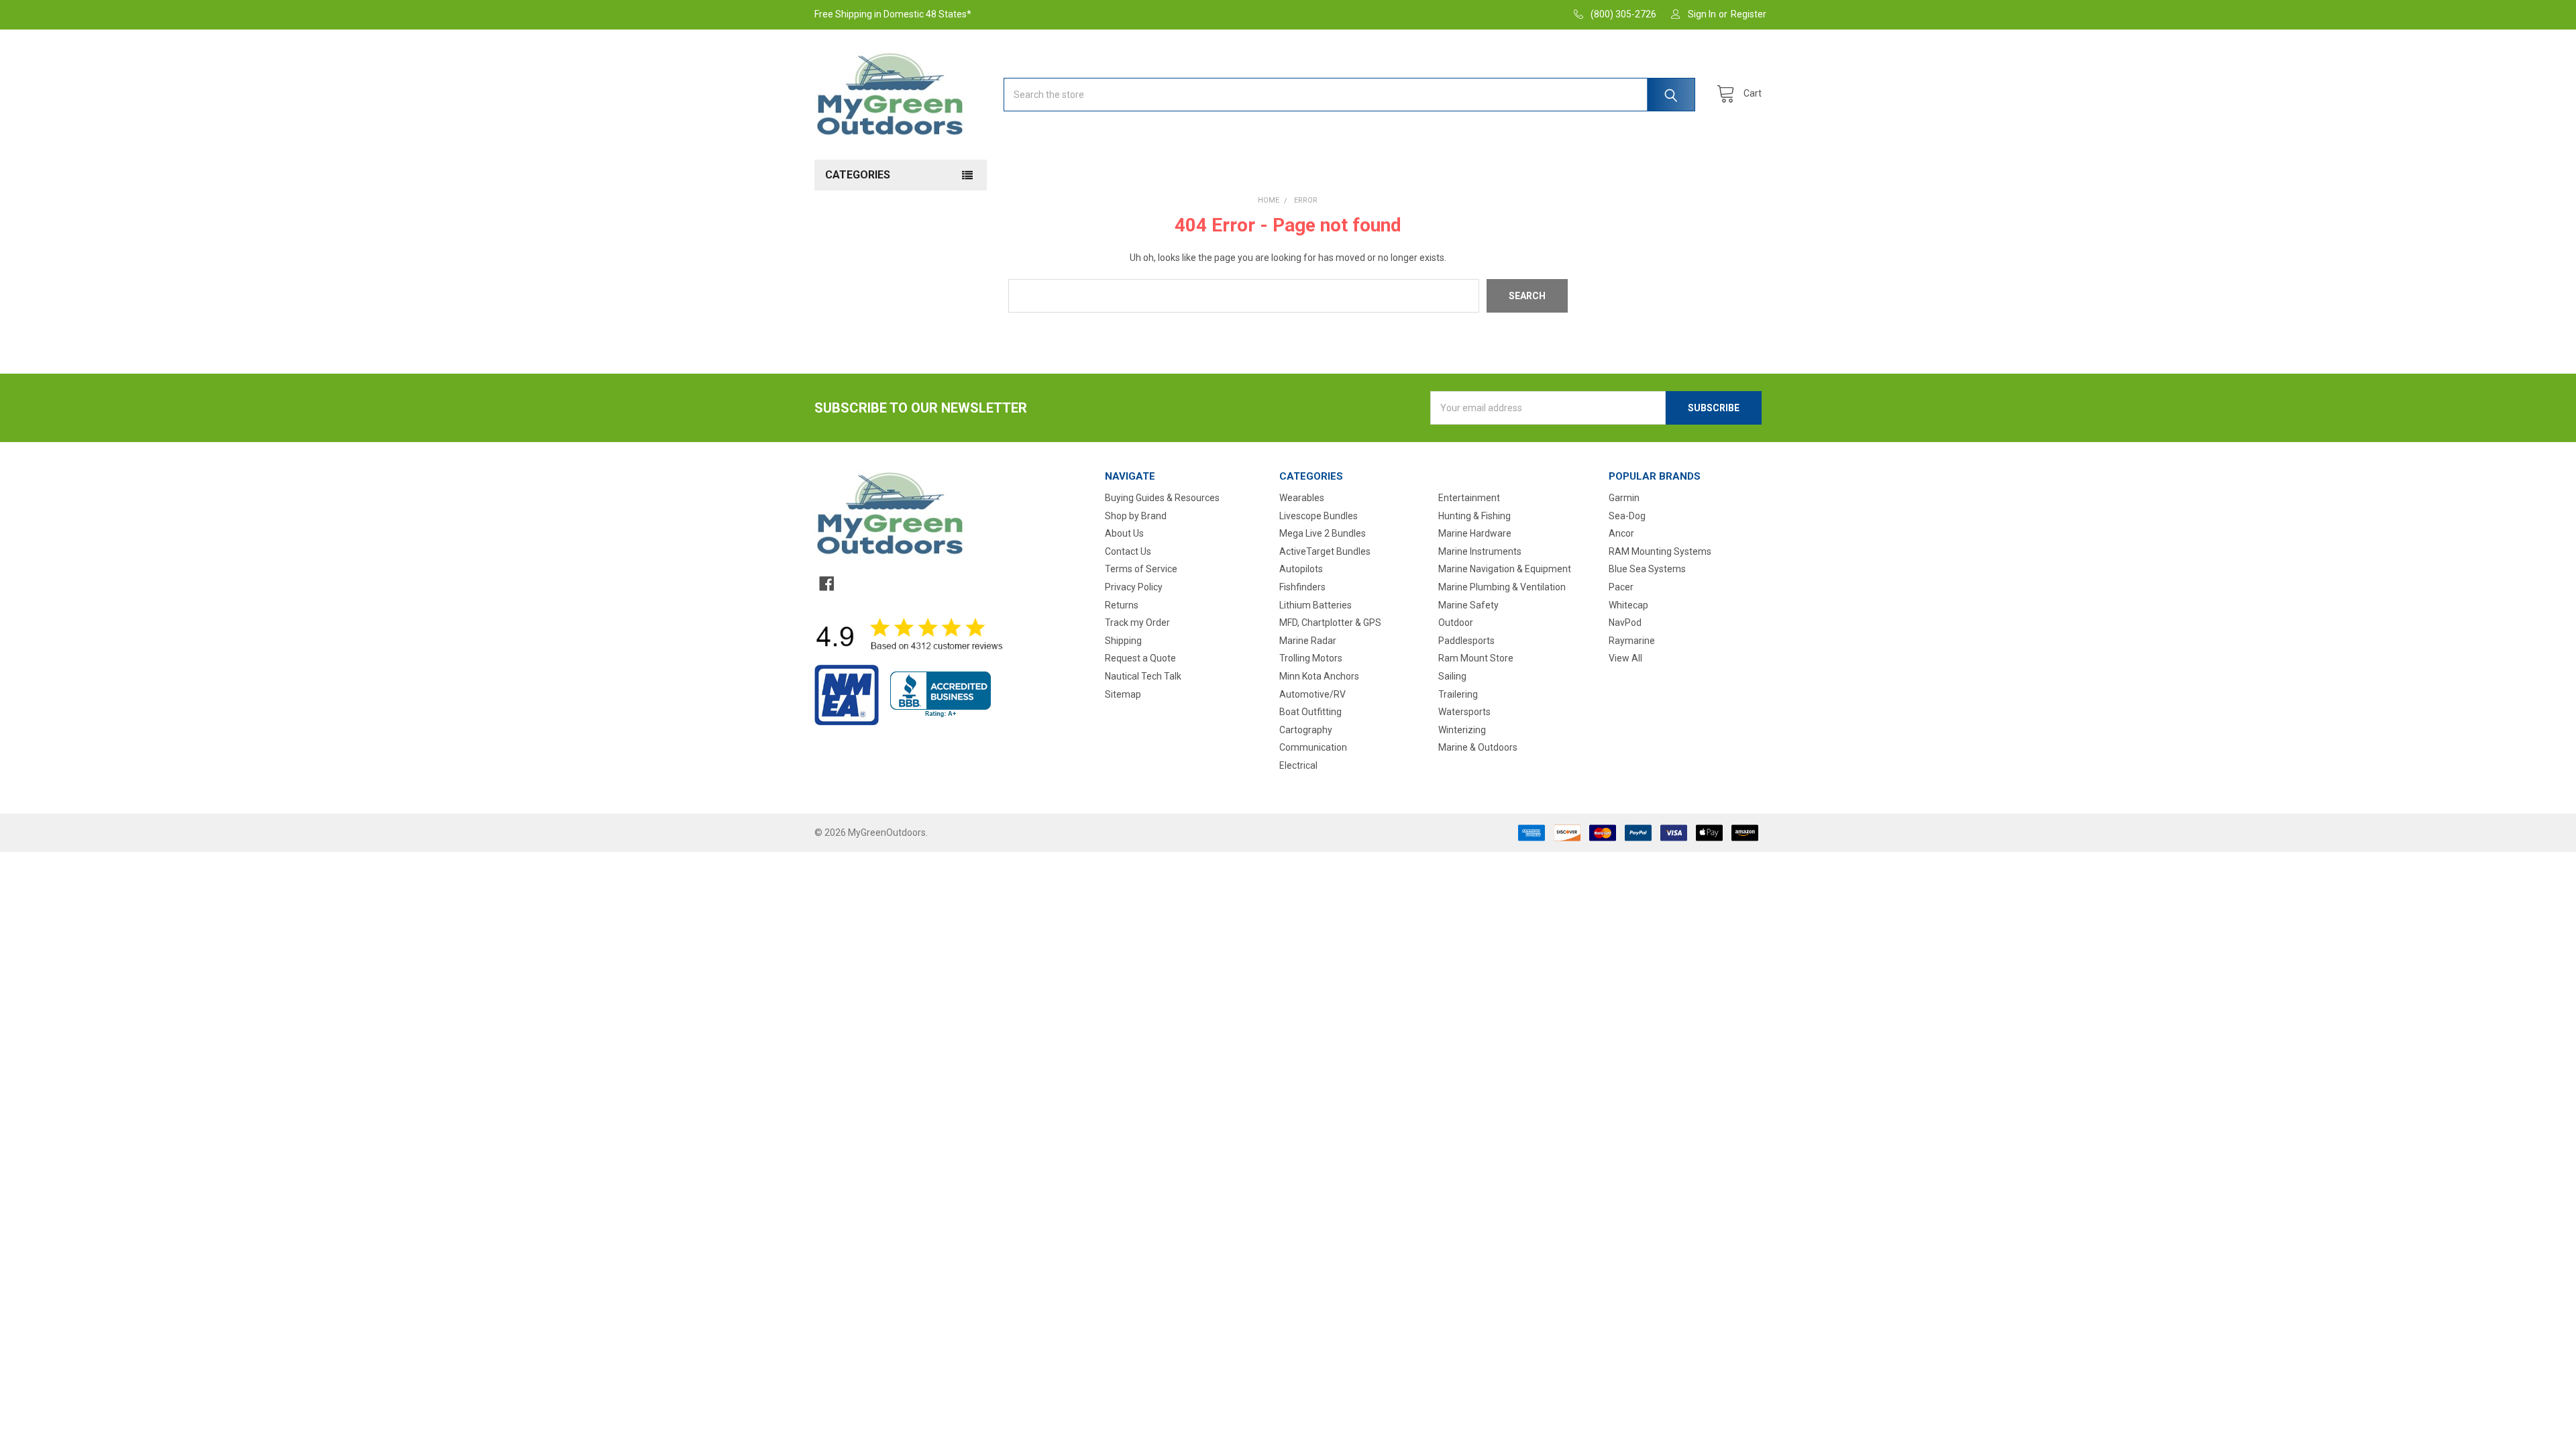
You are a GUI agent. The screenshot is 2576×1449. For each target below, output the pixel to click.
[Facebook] (826, 584)
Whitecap (1628, 605)
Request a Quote (1140, 658)
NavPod (1625, 623)
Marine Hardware (1475, 533)
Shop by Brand (1136, 516)
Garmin (1624, 498)
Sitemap (1123, 694)
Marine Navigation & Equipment (1505, 569)
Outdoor (1456, 623)
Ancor (1621, 533)
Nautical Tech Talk (1143, 676)
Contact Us (1128, 551)
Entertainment (1469, 498)
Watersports (1464, 712)
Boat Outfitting (1310, 712)
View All (1625, 658)
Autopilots (1301, 569)
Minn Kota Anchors (1319, 676)
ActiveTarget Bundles (1325, 551)
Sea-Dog (1627, 516)
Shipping (1123, 641)
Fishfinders (1302, 587)
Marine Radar (1308, 641)
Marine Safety (1468, 605)
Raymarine (1632, 641)
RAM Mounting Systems (1660, 551)
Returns (1122, 605)
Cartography (1306, 730)
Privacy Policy (1134, 587)
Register (1749, 14)
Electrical (1298, 765)
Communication (1313, 747)
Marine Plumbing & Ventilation (1502, 587)
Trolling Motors (1311, 658)
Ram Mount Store (1476, 658)
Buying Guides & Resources (1162, 498)
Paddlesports (1466, 641)
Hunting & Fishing (1474, 516)
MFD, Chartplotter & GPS (1330, 623)
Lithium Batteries (1316, 605)
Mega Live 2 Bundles (1323, 533)
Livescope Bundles (1319, 516)
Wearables (1302, 498)
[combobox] (1349, 95)
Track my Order (1137, 623)
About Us (1124, 533)
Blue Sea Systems (1647, 569)
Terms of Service (1141, 569)
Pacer (1621, 587)
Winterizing (1462, 730)
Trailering (1458, 694)
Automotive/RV (1312, 694)
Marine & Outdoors (1478, 747)
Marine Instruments (1480, 551)
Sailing (1452, 676)
